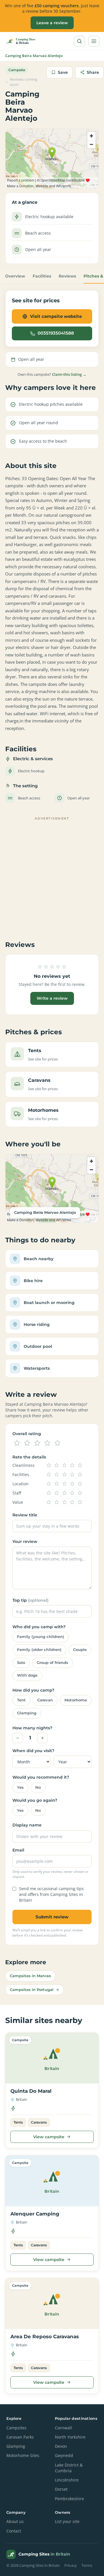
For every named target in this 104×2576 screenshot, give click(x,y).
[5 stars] (57, 1443)
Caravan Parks (20, 2437)
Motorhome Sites (23, 2456)
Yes (20, 1787)
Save (63, 72)
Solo (21, 1663)
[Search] (79, 41)
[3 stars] (37, 1443)
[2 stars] (27, 1443)
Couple (80, 1650)
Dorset (61, 2489)
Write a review (52, 998)
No (38, 1787)
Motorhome (76, 1700)
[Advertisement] (52, 875)
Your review (25, 1541)
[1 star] (17, 1443)
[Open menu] (94, 41)
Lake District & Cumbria (69, 2468)
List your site (67, 2522)
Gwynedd (64, 2456)
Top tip (30, 1600)
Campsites (16, 2428)
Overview (15, 276)
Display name (27, 1825)
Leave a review (52, 23)
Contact (14, 2531)
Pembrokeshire (69, 2499)
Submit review (52, 1917)
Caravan (45, 1700)
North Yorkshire (70, 2437)
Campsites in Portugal (32, 1990)
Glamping (27, 1713)
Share (93, 72)
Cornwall (63, 2428)
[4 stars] (47, 1443)
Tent (21, 1700)
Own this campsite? (52, 374)
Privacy (71, 2565)
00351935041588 (56, 333)
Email (18, 1850)
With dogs (27, 1675)
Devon (61, 2446)
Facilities (42, 276)
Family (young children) (41, 1637)
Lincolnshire (67, 2480)
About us (15, 2522)
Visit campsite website (56, 316)
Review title (25, 1515)
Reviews (67, 276)
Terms (87, 2565)
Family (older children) (39, 1650)
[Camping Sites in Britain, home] (23, 41)
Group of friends (52, 1663)
